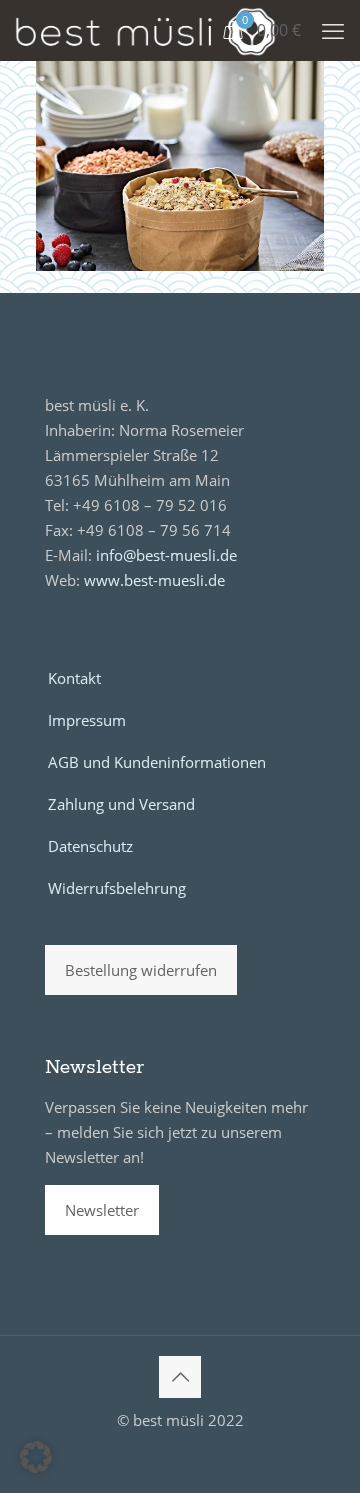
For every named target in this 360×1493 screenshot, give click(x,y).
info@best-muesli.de (166, 555)
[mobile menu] (333, 30)
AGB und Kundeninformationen (157, 762)
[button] (36, 1457)
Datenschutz (90, 846)
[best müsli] (145, 30)
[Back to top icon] (180, 1377)
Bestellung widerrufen (141, 970)
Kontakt (74, 678)
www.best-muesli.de (154, 580)
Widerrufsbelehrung (117, 888)
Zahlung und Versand (121, 804)
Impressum (87, 720)
